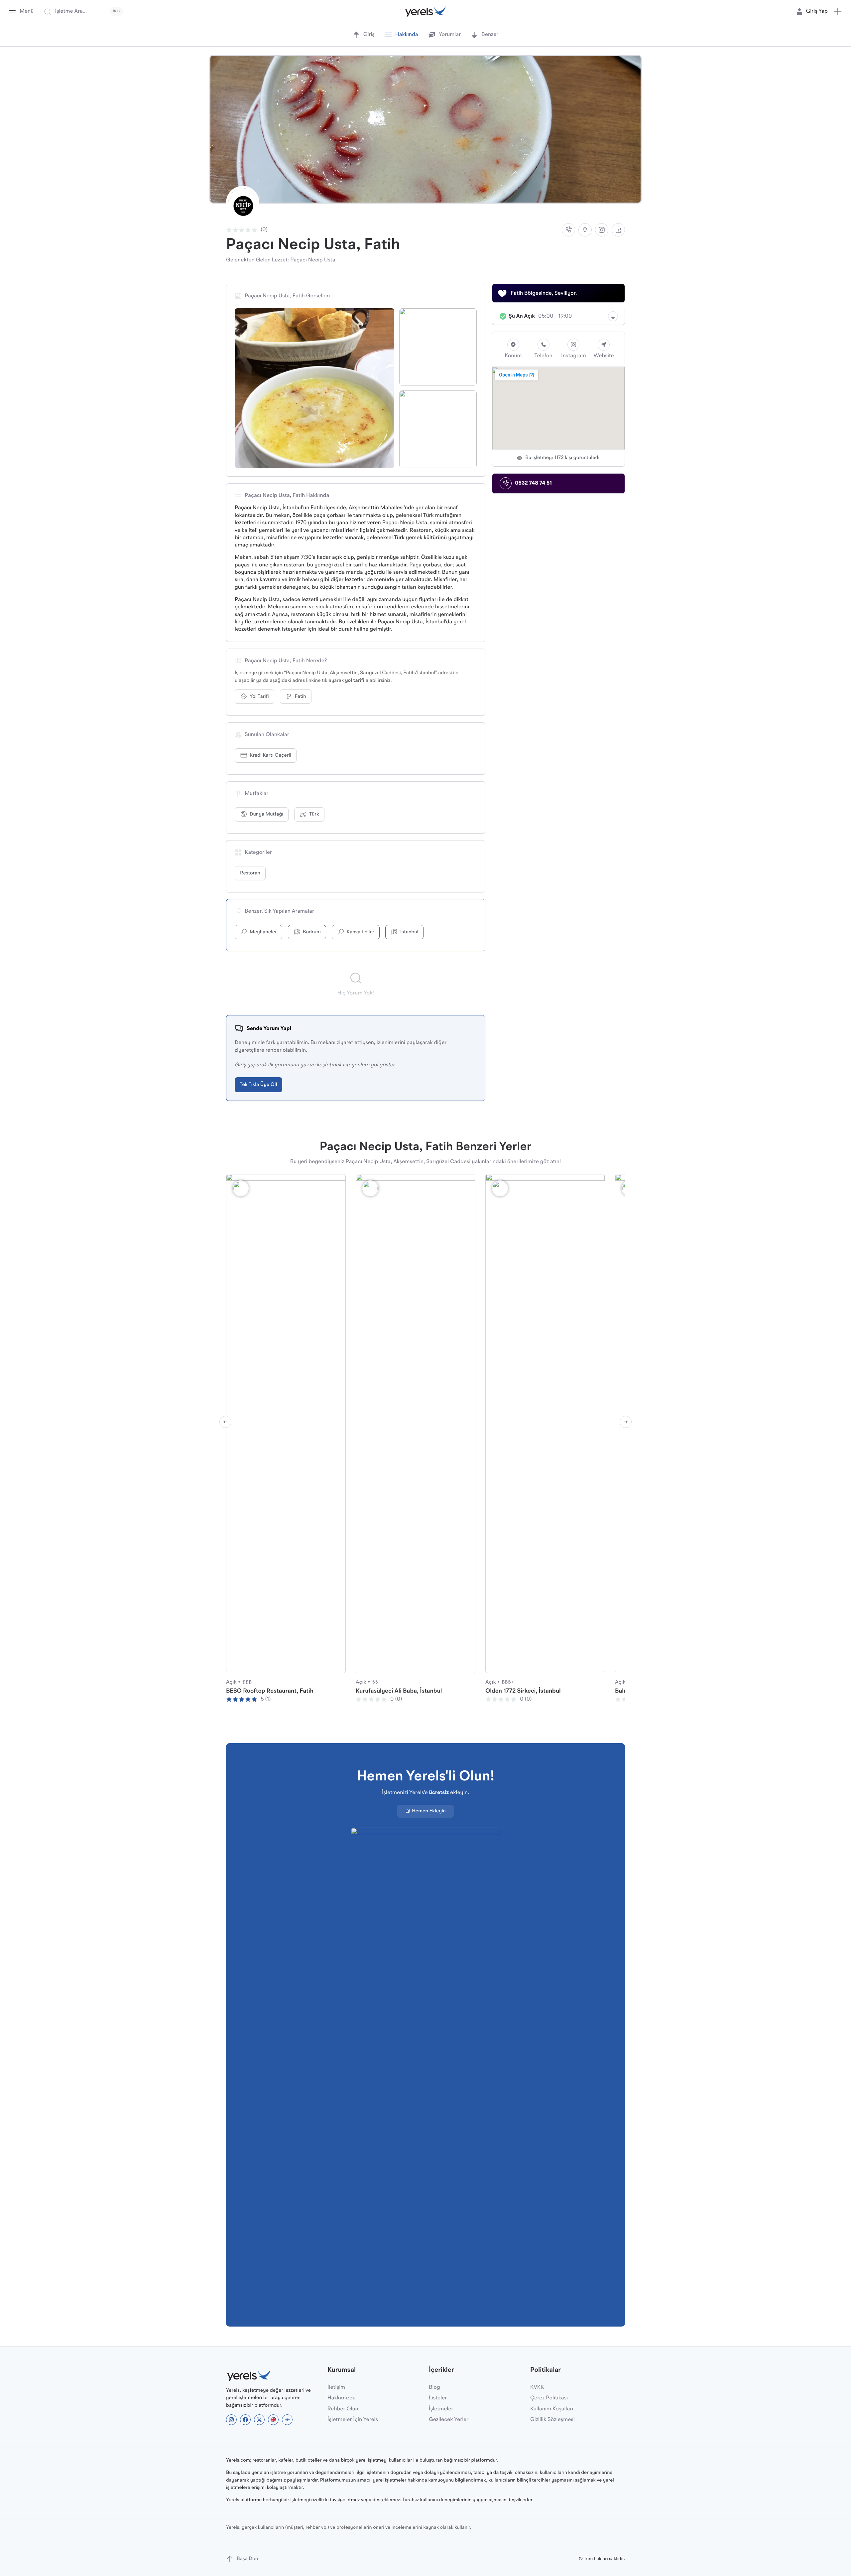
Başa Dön (247, 2559)
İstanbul (409, 932)
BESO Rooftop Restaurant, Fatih (270, 1691)
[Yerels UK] (273, 2420)
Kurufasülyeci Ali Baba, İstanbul (399, 1691)
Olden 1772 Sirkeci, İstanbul (523, 1691)
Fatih (301, 697)
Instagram (574, 356)
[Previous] (225, 1422)
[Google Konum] (585, 230)
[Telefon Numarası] (568, 230)
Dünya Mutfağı (266, 814)
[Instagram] (602, 230)
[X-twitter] (259, 2420)
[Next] (626, 1422)
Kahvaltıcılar (361, 932)
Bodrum (312, 932)
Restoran (250, 873)
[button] (838, 12)
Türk (314, 814)
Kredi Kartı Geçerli (270, 756)
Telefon (543, 356)
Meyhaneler (263, 932)
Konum (513, 356)
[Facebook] (245, 2420)
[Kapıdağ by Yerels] (287, 2420)
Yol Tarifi (259, 697)
